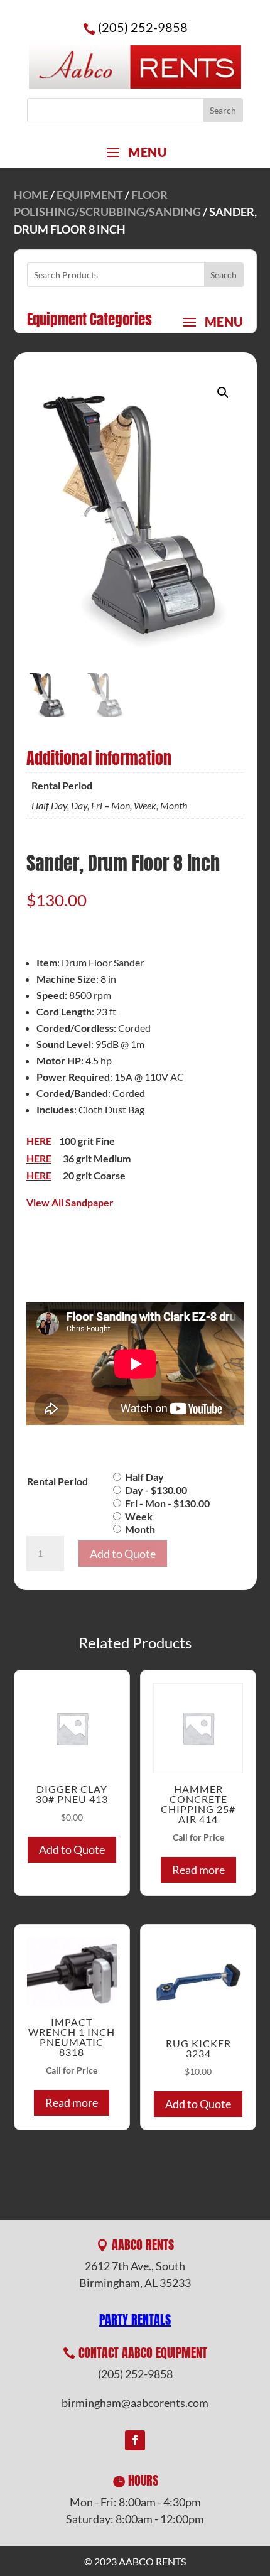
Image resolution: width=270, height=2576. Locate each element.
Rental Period (57, 1481)
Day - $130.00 (156, 1490)
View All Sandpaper (70, 1202)
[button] (223, 392)
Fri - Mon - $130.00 (167, 1503)
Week (139, 1516)
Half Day (144, 1477)
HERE (39, 1141)
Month (140, 1529)
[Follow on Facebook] (135, 2440)
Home (31, 195)
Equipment (90, 195)
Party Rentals (135, 2319)
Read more (198, 1870)
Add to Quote (123, 1554)
